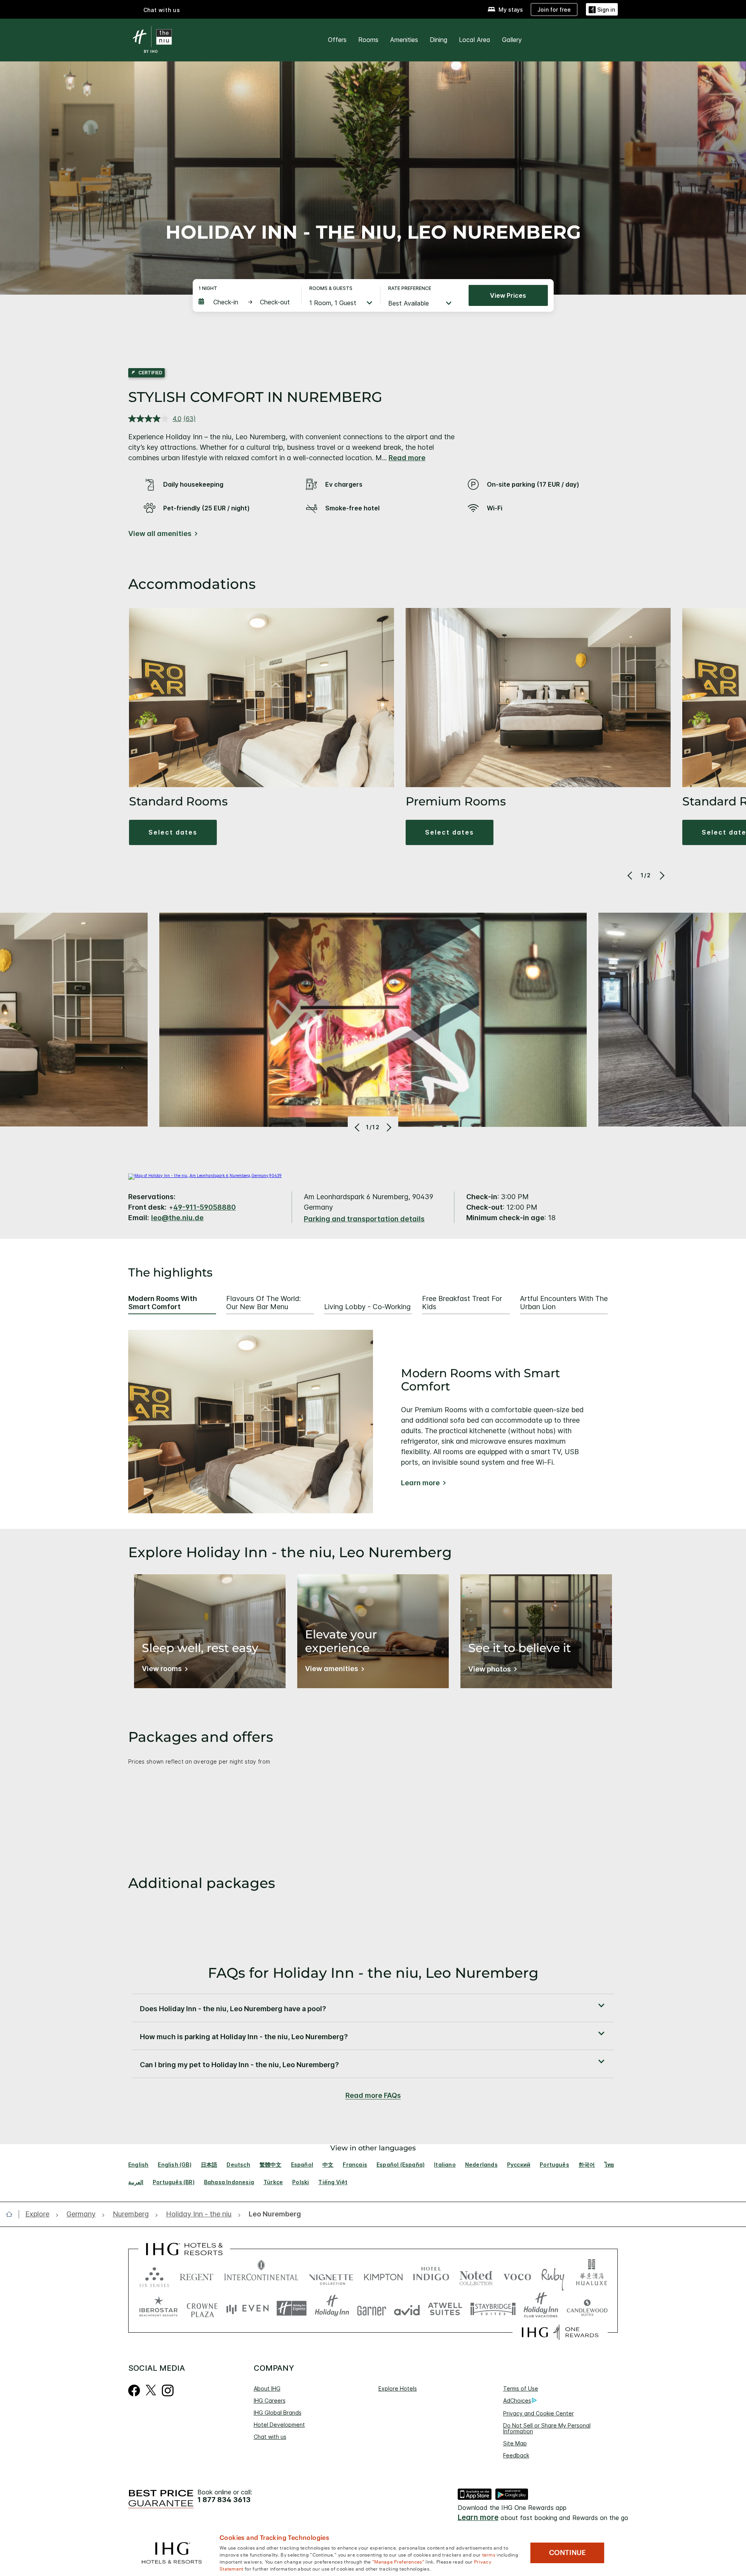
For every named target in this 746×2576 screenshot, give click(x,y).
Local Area (475, 40)
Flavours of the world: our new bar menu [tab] (263, 1303)
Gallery (512, 40)
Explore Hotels (398, 2388)
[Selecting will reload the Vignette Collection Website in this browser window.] (331, 2275)
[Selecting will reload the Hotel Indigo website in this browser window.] (431, 2275)
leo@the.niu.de (177, 1218)
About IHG (267, 2388)
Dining (438, 40)
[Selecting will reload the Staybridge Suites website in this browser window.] (493, 2308)
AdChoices (517, 2400)
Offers (337, 40)
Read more (407, 458)
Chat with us (270, 2437)
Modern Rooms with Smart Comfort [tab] (163, 1303)
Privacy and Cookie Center (539, 2413)
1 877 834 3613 (224, 2500)
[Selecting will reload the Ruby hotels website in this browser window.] (553, 2275)
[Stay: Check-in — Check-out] (246, 302)
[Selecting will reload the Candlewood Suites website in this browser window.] (587, 2308)
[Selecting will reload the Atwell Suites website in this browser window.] (445, 2308)
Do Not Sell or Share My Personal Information (547, 2428)
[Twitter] (151, 2389)
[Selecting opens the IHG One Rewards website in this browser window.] (560, 2332)
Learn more (420, 1483)
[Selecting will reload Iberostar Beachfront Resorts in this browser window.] (159, 2308)
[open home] (12, 2214)
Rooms (368, 40)
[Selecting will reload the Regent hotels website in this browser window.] (197, 2275)
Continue (567, 2553)
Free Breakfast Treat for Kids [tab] (462, 1303)
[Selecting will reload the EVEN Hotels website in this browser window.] (248, 2308)
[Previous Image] (631, 875)
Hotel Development (279, 2425)
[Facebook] (134, 2389)
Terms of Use (521, 2388)
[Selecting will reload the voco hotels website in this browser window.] (517, 2275)
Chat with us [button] (162, 10)
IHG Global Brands (278, 2413)
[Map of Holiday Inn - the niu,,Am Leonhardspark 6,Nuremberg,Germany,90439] (205, 1175)
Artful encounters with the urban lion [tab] (564, 1303)
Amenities (404, 40)
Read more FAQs (373, 2095)
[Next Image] (661, 875)
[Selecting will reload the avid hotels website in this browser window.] (407, 2308)
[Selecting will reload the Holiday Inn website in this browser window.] (332, 2308)
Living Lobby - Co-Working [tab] (367, 1307)
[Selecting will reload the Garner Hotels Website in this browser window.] (372, 2308)
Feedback (516, 2455)
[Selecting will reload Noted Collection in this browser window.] (476, 2275)
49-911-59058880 (205, 1207)
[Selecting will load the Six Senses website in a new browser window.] (154, 2275)
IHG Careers (270, 2400)
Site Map (515, 2443)
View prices (508, 295)
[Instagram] (168, 2389)
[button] (602, 10)
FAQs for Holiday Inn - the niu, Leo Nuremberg (373, 1973)
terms (489, 2554)
